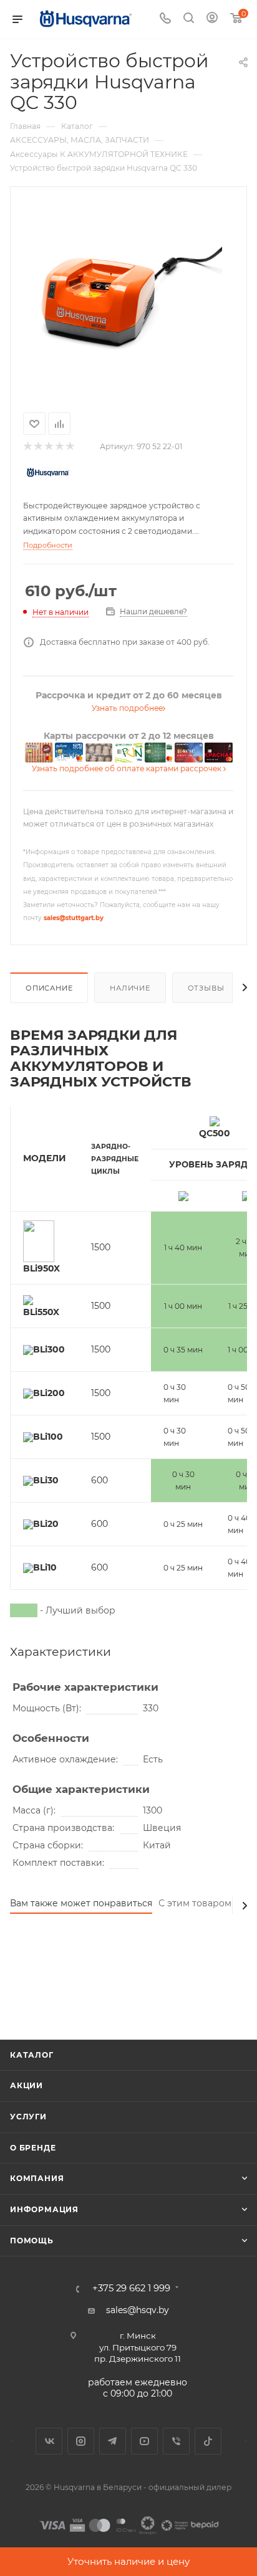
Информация (44, 2209)
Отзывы (206, 988)
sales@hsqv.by (138, 2310)
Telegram (113, 2441)
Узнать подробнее (127, 708)
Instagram (81, 2441)
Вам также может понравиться (81, 1903)
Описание (49, 988)
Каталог (32, 2055)
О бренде (33, 2148)
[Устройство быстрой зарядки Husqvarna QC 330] (128, 297)
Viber (176, 2441)
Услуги (28, 2117)
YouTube (144, 2441)
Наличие (130, 988)
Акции (27, 2085)
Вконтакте (49, 2441)
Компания (37, 2178)
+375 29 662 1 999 (131, 2288)
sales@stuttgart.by (74, 918)
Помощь (32, 2241)
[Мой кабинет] (212, 19)
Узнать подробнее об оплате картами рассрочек (128, 768)
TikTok (208, 2441)
